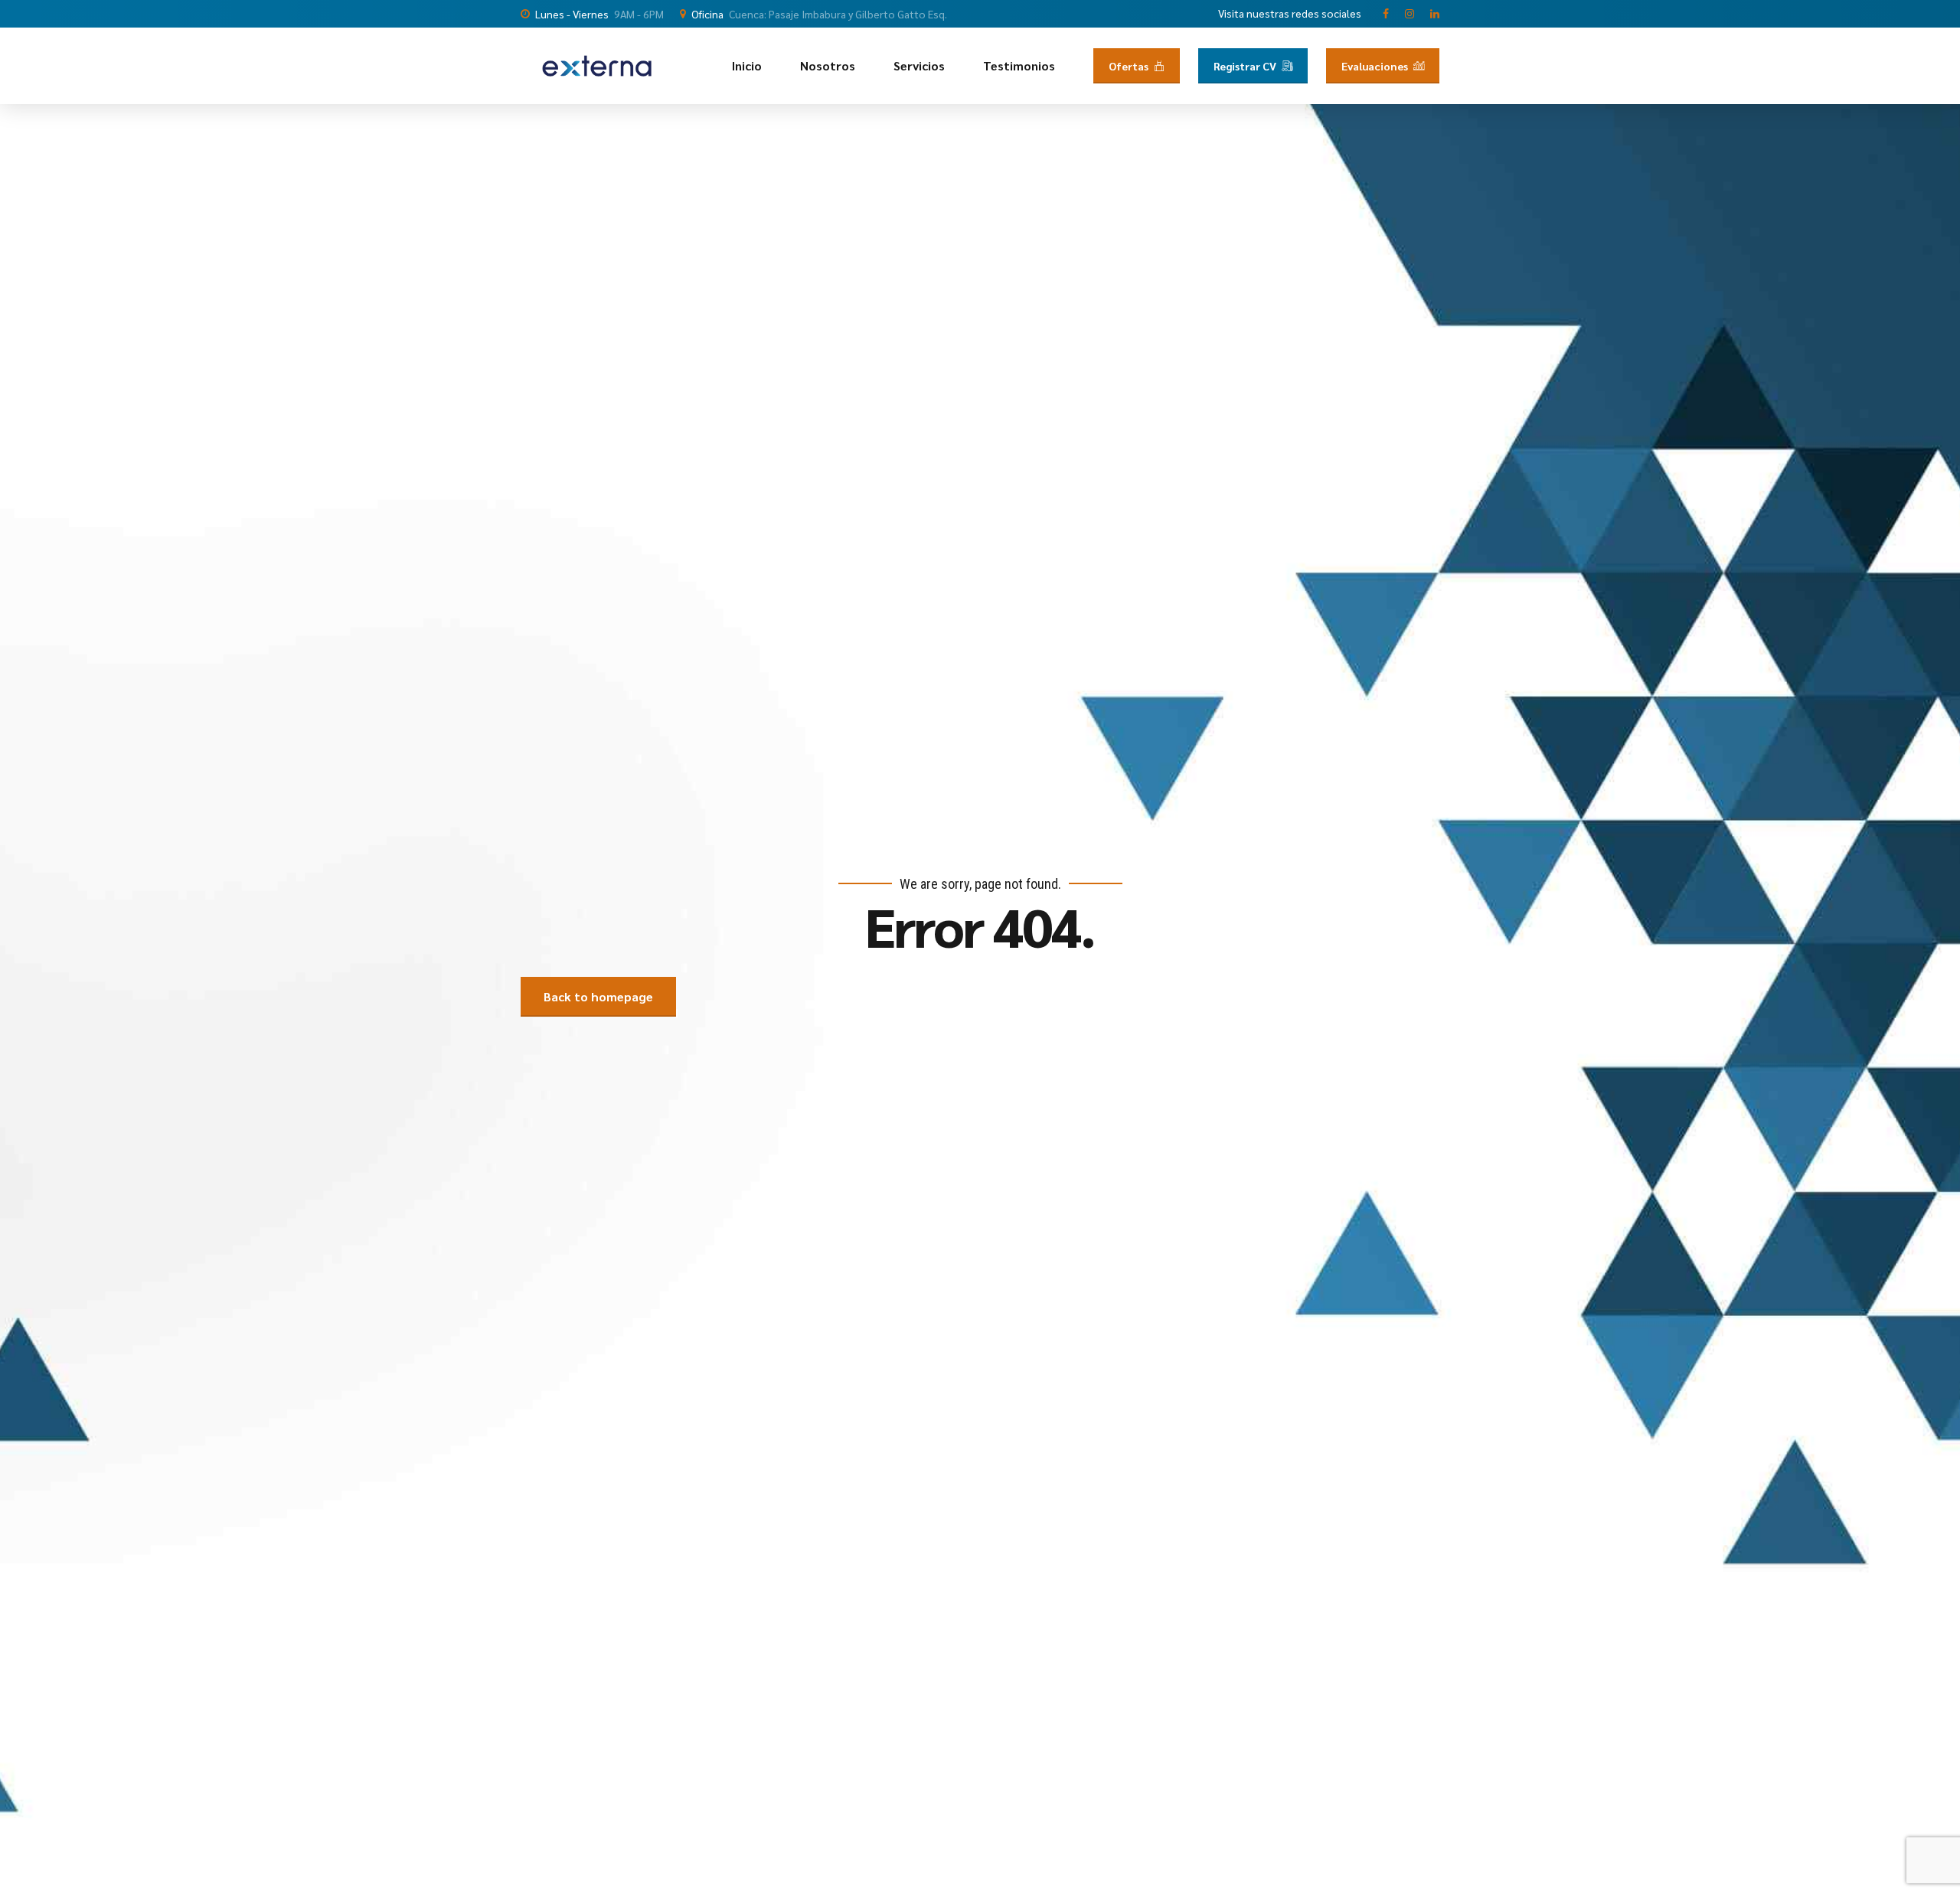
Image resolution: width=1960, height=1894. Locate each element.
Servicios (919, 65)
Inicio (747, 65)
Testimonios (1019, 65)
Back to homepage (598, 996)
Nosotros (828, 65)
